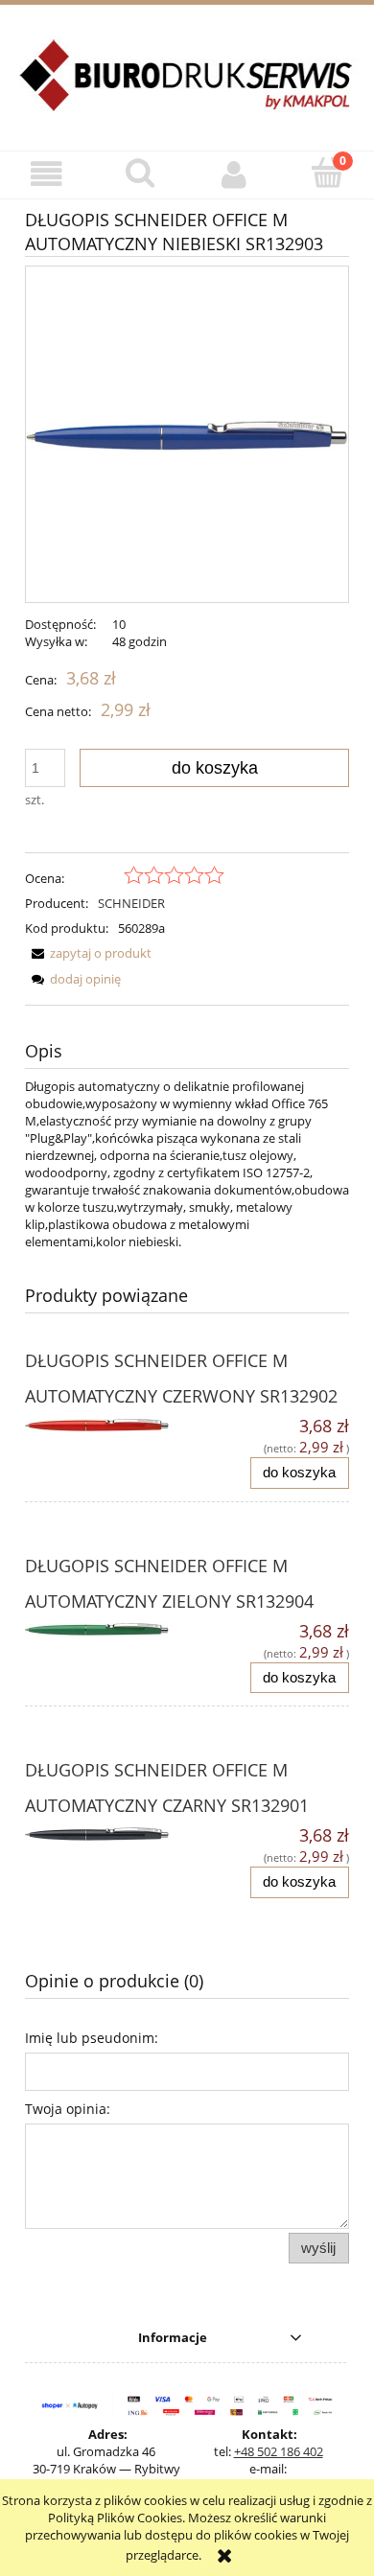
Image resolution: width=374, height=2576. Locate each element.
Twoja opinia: (68, 2109)
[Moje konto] (234, 174)
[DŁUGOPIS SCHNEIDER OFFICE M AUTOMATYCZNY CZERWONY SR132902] (106, 1429)
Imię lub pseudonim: (92, 2038)
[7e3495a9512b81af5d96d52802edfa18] (187, 434)
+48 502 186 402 (279, 2451)
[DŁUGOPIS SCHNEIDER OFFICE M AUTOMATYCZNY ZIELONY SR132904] (106, 1635)
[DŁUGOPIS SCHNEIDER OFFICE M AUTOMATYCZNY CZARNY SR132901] (106, 1839)
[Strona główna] (187, 86)
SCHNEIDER (131, 903)
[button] (47, 174)
